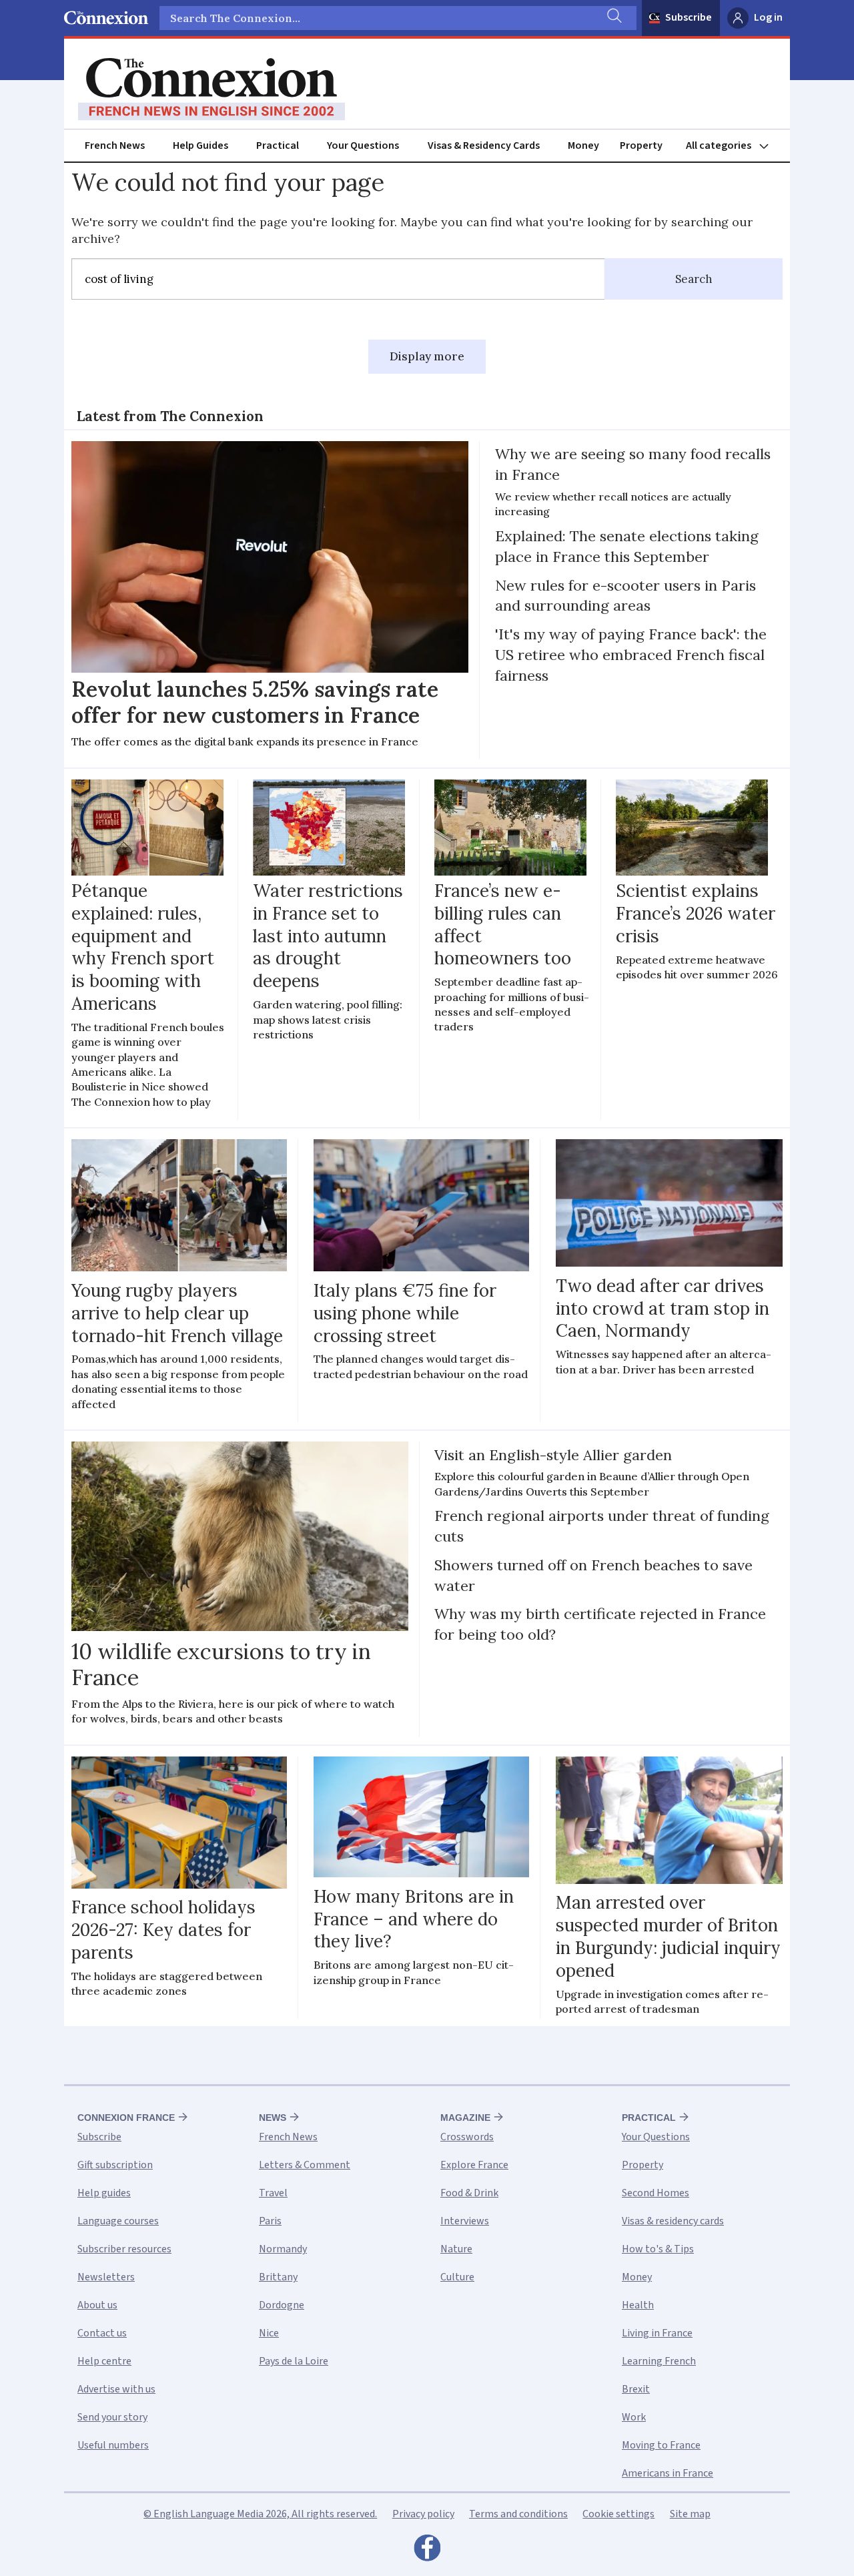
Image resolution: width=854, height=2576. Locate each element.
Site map (690, 2514)
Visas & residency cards (673, 2221)
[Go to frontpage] (211, 89)
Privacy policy (423, 2514)
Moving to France (661, 2445)
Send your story (112, 2417)
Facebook (427, 2551)
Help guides (104, 2193)
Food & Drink (469, 2193)
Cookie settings (618, 2514)
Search (694, 279)
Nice (269, 2333)
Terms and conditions (518, 2514)
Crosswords (467, 2137)
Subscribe (689, 17)
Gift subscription (115, 2165)
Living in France (657, 2333)
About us (97, 2305)
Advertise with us (116, 2389)
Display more (427, 356)
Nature (456, 2249)
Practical (278, 145)
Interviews (465, 2221)
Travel (273, 2193)
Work (634, 2417)
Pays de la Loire (294, 2361)
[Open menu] (733, 146)
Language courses (118, 2221)
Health (638, 2305)
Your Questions (363, 145)
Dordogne (282, 2305)
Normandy (283, 2249)
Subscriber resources (124, 2249)
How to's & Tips (658, 2249)
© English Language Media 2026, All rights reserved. (260, 2514)
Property (641, 145)
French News (115, 145)
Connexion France (126, 2118)
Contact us (102, 2333)
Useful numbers (113, 2445)
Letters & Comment (305, 2165)
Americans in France (668, 2473)
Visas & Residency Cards (484, 145)
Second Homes (656, 2193)
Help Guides (200, 145)
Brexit (636, 2389)
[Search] (613, 18)
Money (583, 145)
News (273, 2118)
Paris (270, 2221)
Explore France (474, 2165)
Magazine (465, 2118)
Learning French (659, 2361)
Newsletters (106, 2277)
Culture (457, 2277)
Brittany (278, 2277)
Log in (768, 17)
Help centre (104, 2361)
